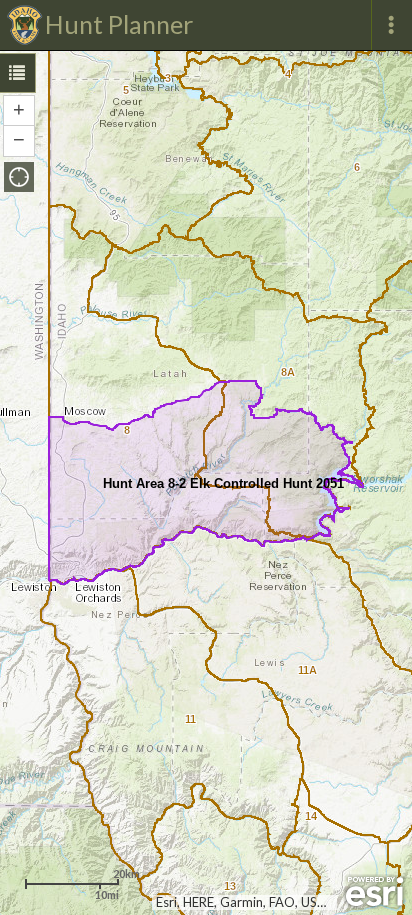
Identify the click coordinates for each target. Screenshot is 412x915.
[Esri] (374, 892)
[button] (19, 177)
